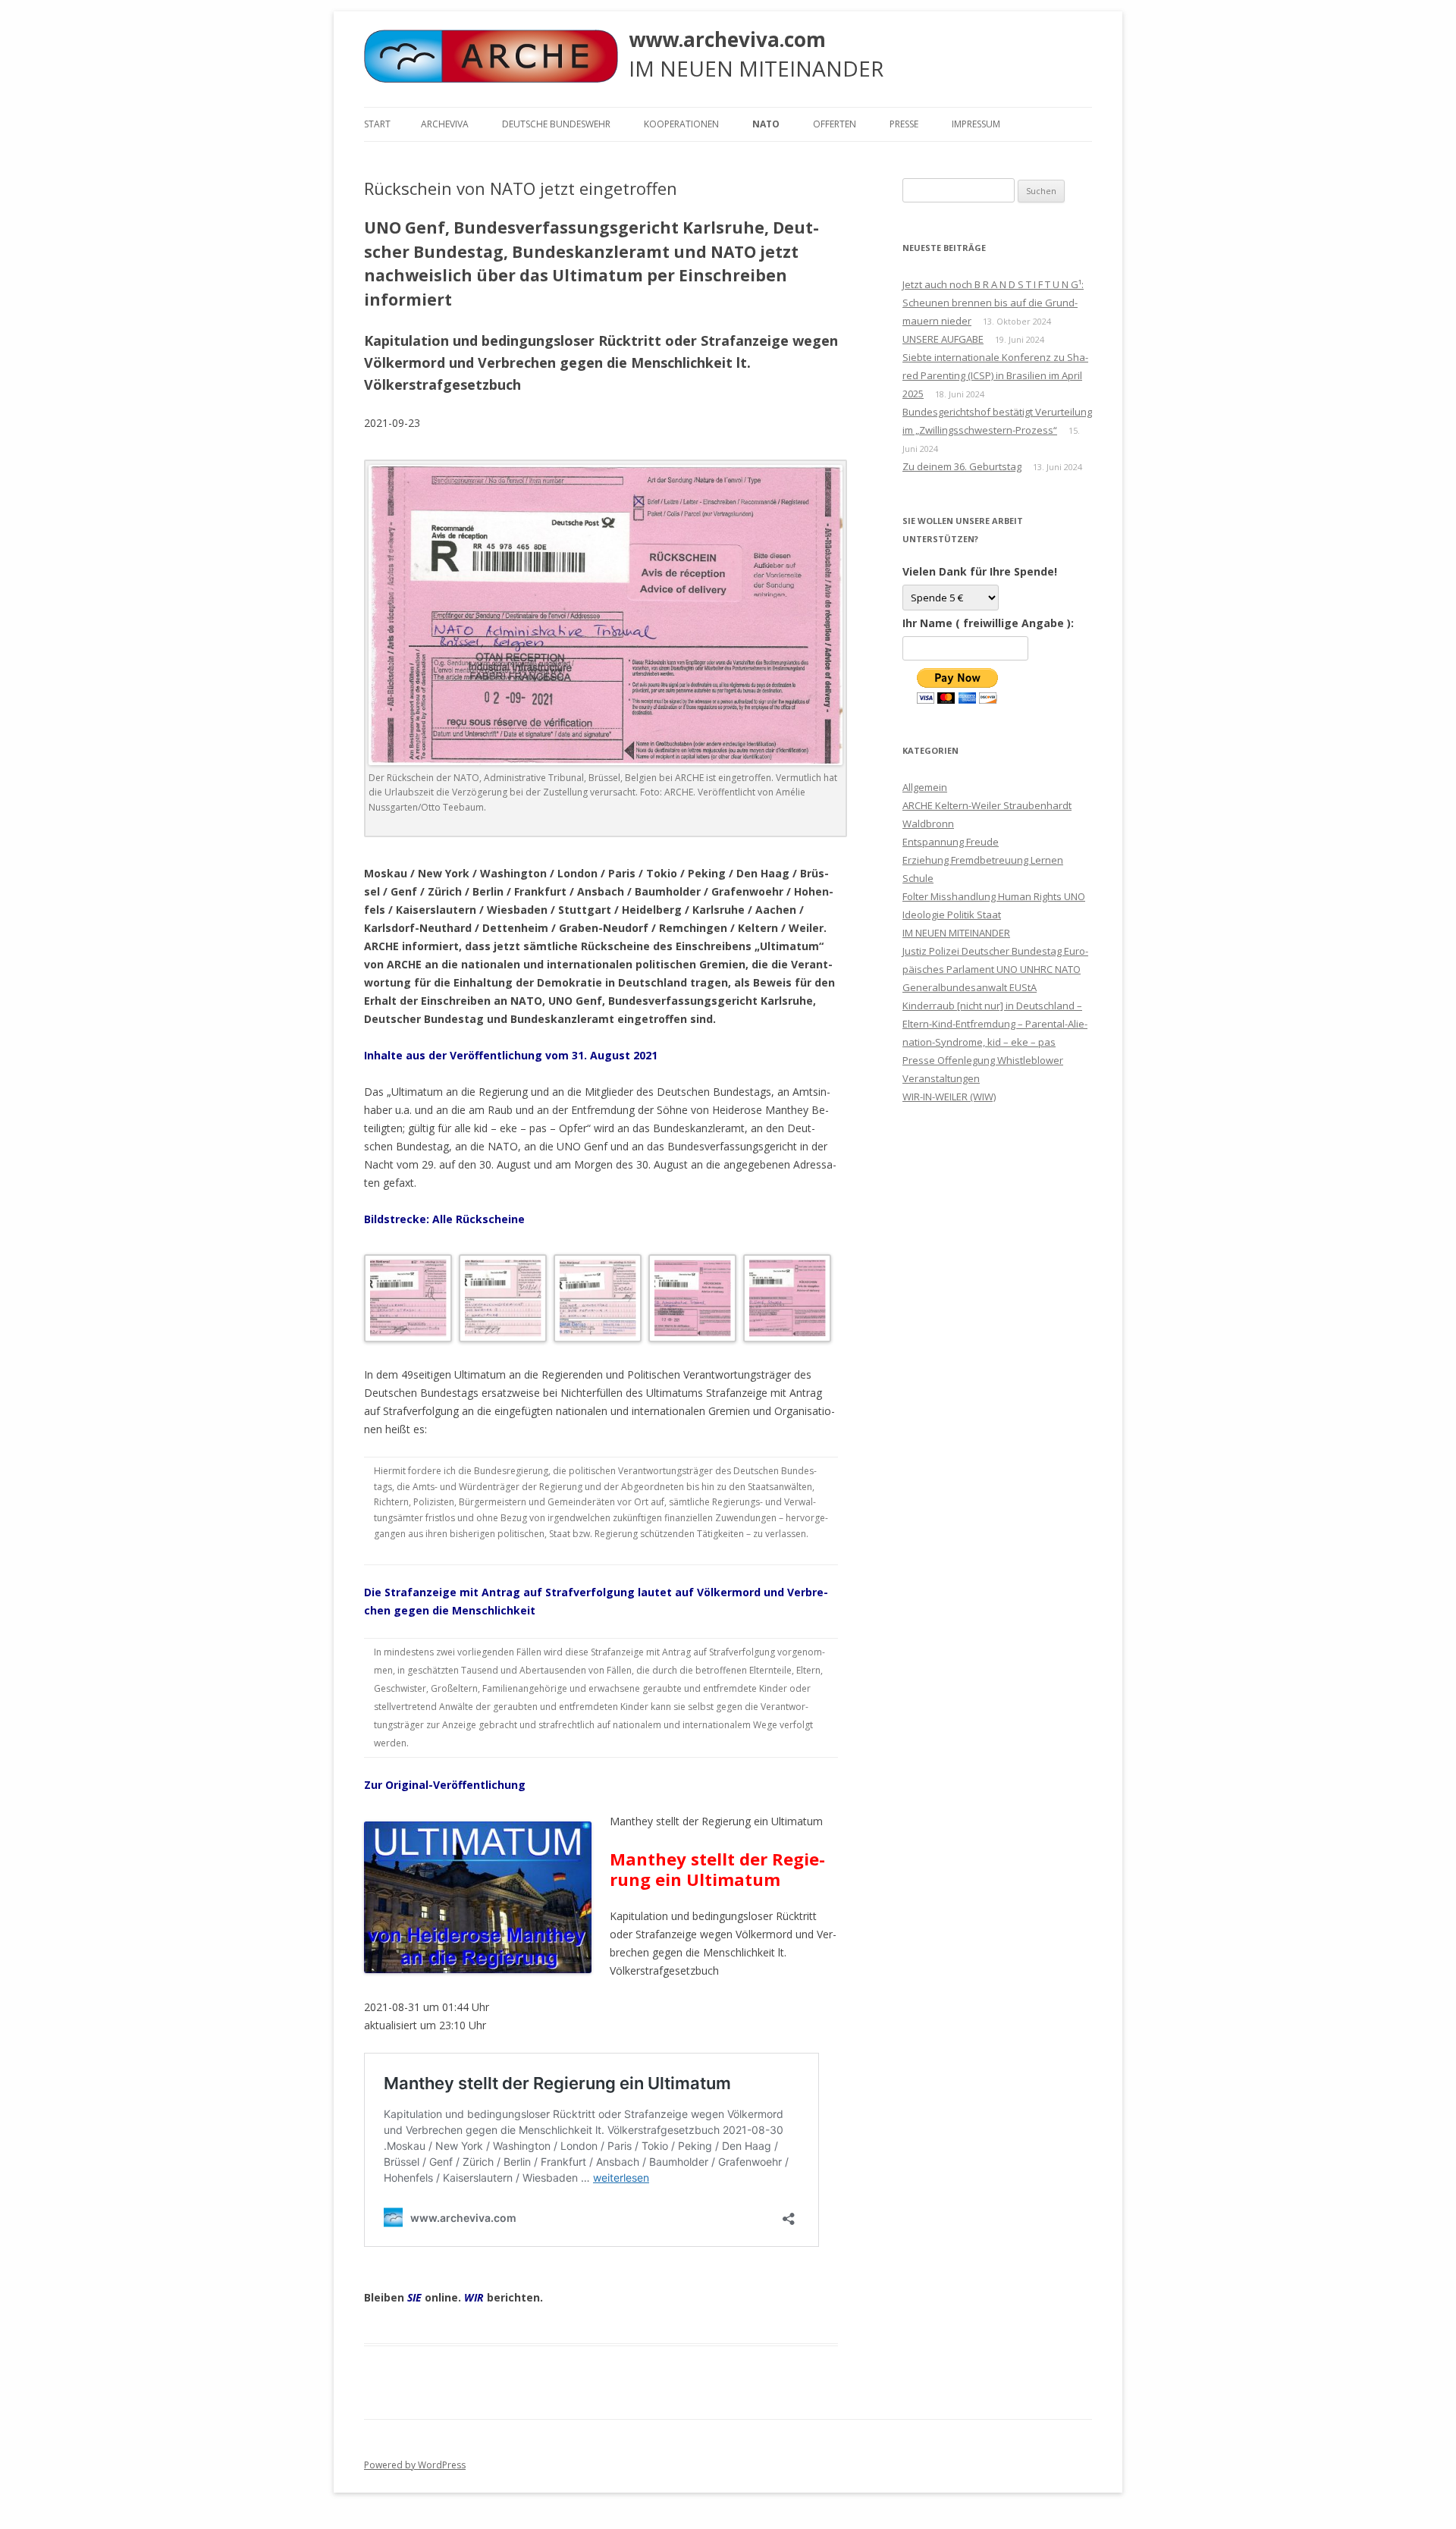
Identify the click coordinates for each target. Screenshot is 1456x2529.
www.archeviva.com (727, 39)
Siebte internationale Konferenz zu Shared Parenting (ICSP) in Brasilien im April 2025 (995, 375)
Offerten (835, 124)
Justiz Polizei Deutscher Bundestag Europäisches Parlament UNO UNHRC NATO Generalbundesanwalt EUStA (995, 969)
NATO (766, 124)
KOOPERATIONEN (681, 124)
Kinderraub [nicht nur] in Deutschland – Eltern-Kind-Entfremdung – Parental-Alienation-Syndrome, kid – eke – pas (995, 1024)
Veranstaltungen (941, 1078)
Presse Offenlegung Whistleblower (983, 1060)
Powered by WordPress (415, 2465)
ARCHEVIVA (445, 124)
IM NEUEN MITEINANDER (956, 933)
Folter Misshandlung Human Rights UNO (994, 896)
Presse (904, 124)
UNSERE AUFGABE (943, 339)
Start (377, 124)
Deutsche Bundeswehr (556, 124)
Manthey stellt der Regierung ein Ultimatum (717, 1869)
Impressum (976, 124)
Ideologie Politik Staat (952, 915)
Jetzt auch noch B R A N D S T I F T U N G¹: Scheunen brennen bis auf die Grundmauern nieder (993, 303)
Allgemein (925, 787)
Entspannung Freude (951, 842)
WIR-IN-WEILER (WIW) (949, 1097)
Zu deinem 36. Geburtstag (962, 466)
